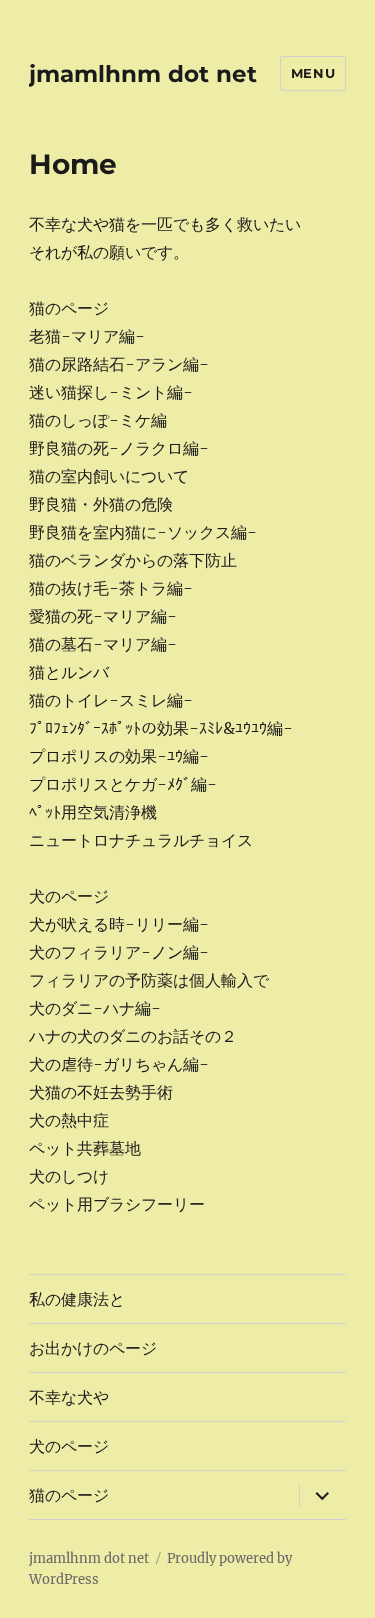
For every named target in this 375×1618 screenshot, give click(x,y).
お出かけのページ (93, 1348)
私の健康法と (77, 1299)
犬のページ (69, 1446)
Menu (313, 73)
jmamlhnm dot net (143, 74)
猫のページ (69, 1495)
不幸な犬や (69, 1397)
